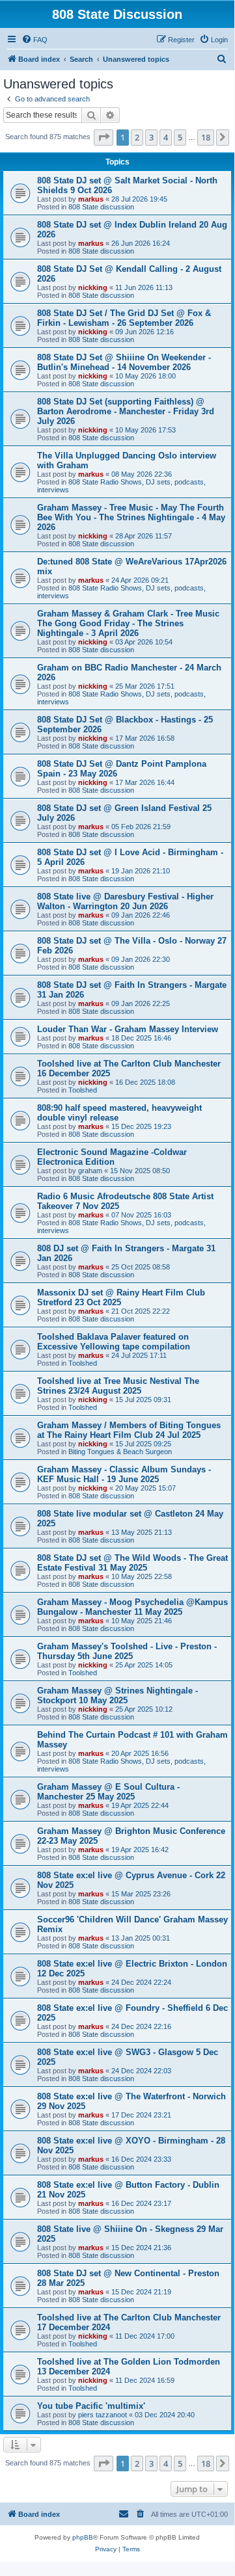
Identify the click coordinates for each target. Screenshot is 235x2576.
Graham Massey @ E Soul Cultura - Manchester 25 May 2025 (108, 1792)
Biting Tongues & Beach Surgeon (120, 1452)
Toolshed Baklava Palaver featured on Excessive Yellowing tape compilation (114, 1342)
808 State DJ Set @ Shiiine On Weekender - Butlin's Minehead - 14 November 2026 (124, 362)
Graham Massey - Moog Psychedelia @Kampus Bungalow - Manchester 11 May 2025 (132, 1607)
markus (91, 199)
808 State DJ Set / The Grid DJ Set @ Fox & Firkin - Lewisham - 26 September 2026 (124, 318)
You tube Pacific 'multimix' (91, 2406)
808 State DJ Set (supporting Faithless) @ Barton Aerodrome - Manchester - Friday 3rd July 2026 (126, 411)
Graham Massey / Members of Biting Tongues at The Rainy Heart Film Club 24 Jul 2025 (129, 1430)
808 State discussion (101, 207)
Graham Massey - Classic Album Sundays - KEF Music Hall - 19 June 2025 (124, 1474)
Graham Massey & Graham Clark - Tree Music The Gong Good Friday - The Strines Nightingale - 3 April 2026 (128, 623)
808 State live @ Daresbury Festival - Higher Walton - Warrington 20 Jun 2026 (125, 901)
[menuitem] (35, 40)
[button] (104, 137)
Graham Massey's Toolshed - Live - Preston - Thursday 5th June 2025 (127, 1651)
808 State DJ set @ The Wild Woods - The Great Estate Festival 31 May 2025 (132, 1563)
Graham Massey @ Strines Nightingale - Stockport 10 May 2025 (117, 1695)
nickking (93, 287)
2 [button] (137, 137)
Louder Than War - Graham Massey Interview (128, 1029)
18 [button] (206, 137)
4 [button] (166, 137)
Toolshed (83, 1090)
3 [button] (151, 137)
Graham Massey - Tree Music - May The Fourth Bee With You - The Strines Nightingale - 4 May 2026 (131, 517)
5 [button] (180, 137)
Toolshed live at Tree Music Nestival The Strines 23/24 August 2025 (118, 1386)
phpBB (83, 2537)
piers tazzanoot (103, 2415)
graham (90, 1171)
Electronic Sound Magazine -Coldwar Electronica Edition (112, 1157)
